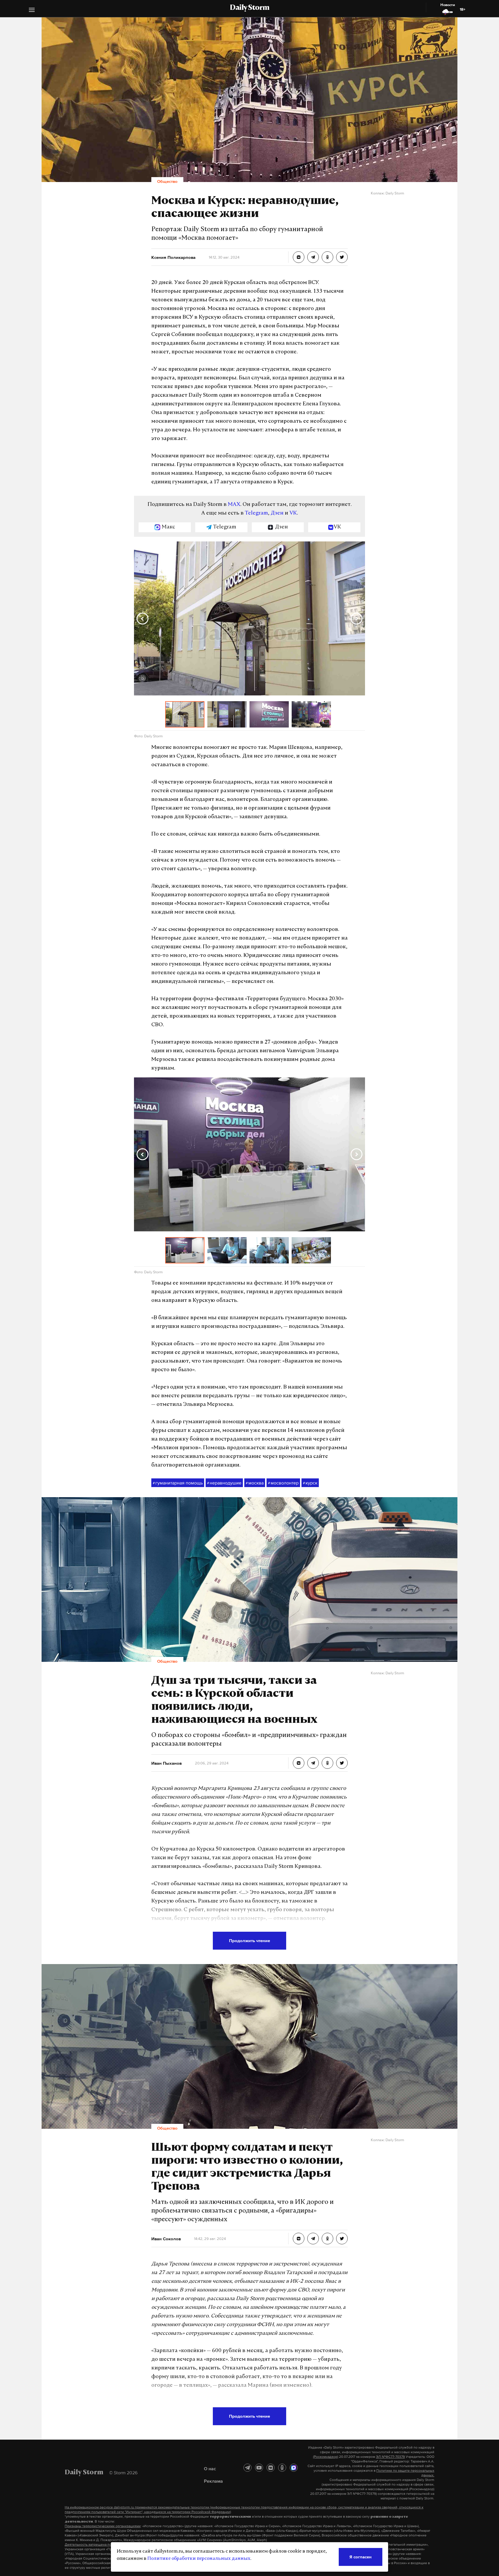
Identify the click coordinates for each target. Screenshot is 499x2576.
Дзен (277, 513)
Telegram (256, 513)
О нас (210, 2469)
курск (310, 1483)
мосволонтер (283, 1483)
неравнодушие (224, 1483)
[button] (32, 11)
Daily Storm (249, 8)
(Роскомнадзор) (326, 2457)
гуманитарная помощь (178, 1483)
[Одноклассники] (282, 2468)
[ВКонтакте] (271, 2468)
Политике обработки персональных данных (199, 2559)
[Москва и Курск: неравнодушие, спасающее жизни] (299, 257)
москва (255, 1483)
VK (293, 513)
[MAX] (294, 2468)
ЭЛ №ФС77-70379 (390, 2457)
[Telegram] (247, 2468)
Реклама (213, 2481)
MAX (234, 505)
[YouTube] (259, 2468)
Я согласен (361, 2557)
